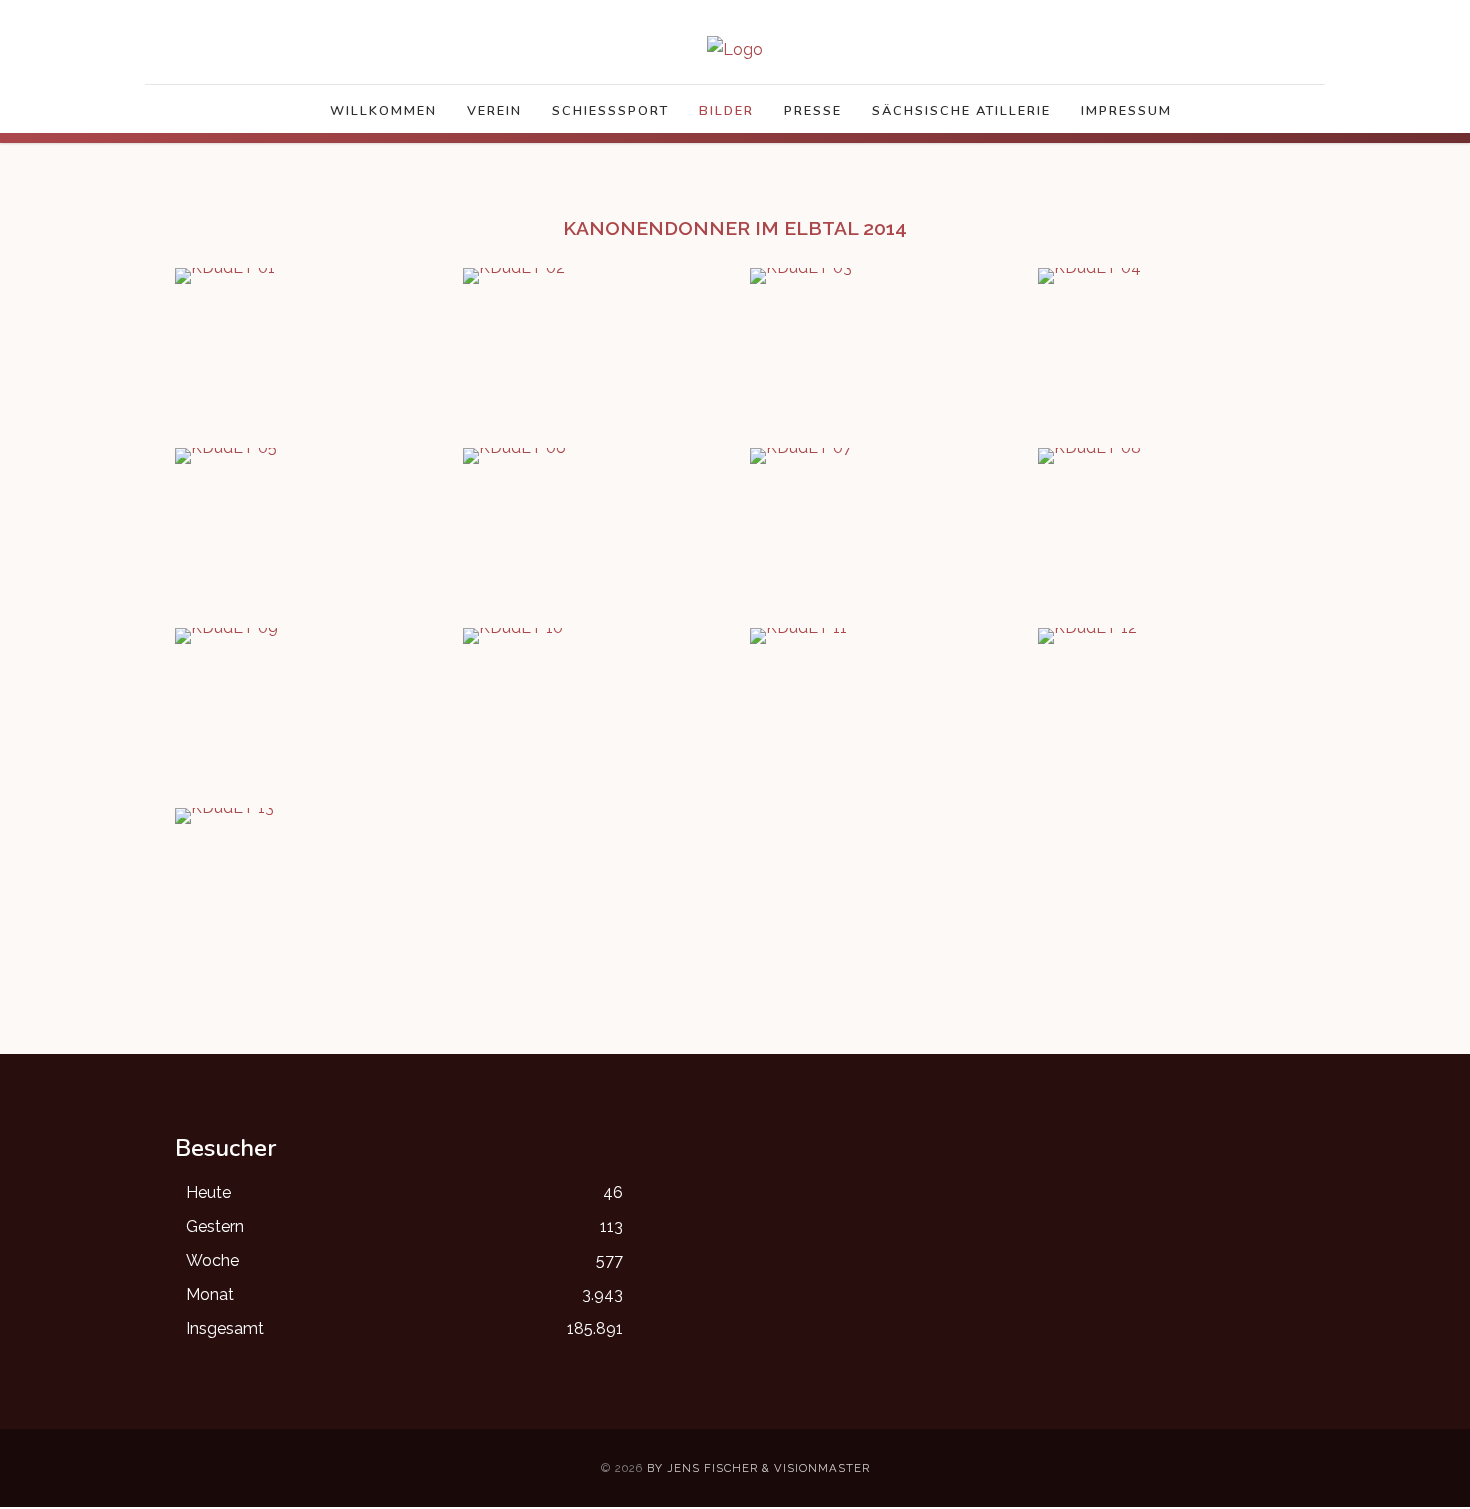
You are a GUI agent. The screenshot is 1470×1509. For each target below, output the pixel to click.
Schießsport (610, 111)
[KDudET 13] (224, 814)
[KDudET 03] (801, 274)
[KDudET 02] (514, 274)
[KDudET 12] (1087, 634)
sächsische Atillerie (961, 111)
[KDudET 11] (798, 634)
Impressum (1126, 111)
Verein (494, 111)
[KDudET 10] (513, 634)
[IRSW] (735, 49)
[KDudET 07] (801, 454)
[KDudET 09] (226, 634)
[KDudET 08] (1089, 454)
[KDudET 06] (514, 454)
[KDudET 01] (225, 274)
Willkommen (383, 111)
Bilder (726, 111)
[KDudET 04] (1089, 274)
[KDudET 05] (226, 454)
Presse (813, 111)
